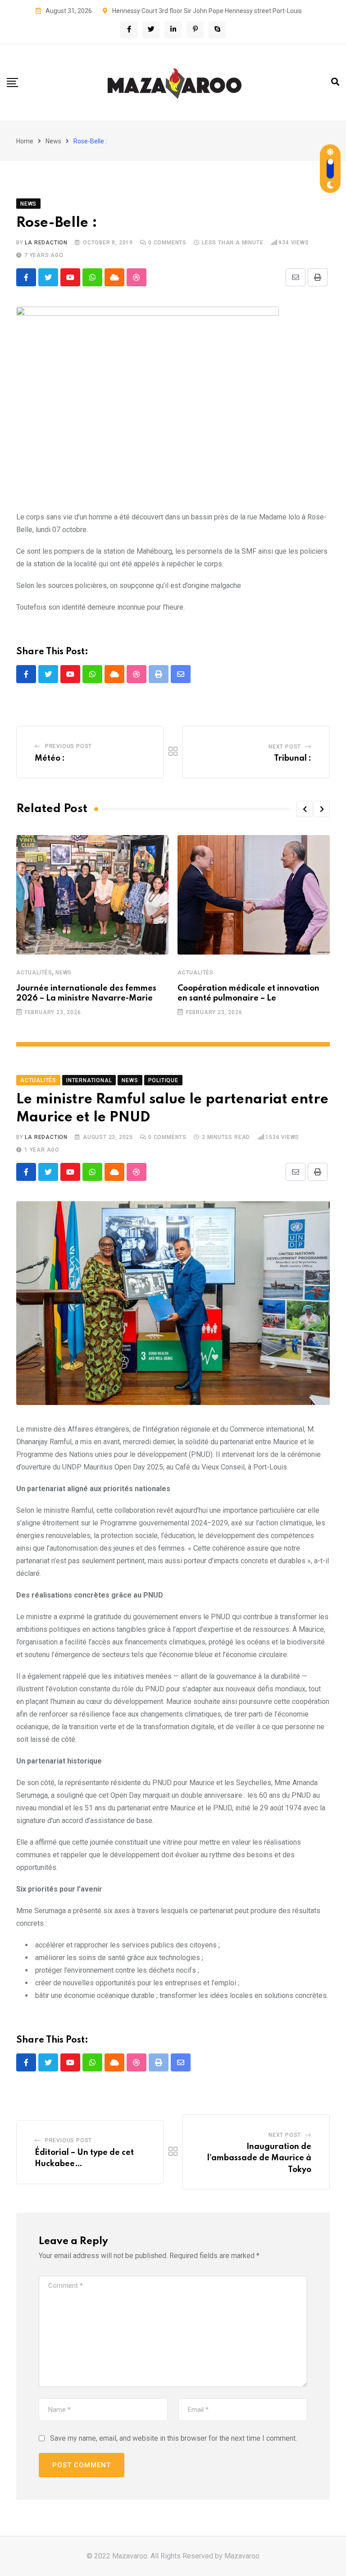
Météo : (50, 758)
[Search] (335, 82)
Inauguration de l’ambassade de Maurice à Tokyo (259, 2158)
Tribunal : (293, 758)
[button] (305, 809)
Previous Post (68, 746)
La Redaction (46, 243)
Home (25, 141)
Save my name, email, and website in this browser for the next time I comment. (173, 2438)
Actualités (34, 973)
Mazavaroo (242, 2556)
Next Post (285, 747)
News (53, 141)
